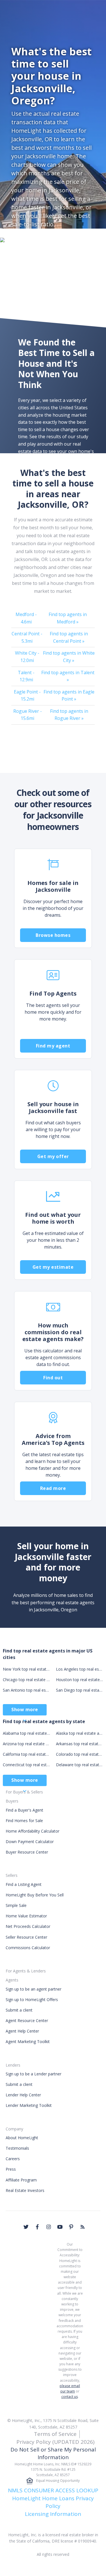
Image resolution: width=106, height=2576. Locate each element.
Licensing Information (53, 2514)
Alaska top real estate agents (80, 1733)
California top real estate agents (27, 1754)
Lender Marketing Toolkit (29, 2105)
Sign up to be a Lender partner (33, 2074)
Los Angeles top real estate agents (80, 1669)
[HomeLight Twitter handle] (26, 2227)
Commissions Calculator (28, 1948)
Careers (13, 2159)
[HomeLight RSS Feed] (83, 2227)
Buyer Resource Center (27, 1852)
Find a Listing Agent (24, 1884)
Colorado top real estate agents (80, 1754)
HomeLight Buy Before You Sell (35, 1895)
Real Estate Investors (25, 2190)
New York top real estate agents (27, 1669)
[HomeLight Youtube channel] (60, 2227)
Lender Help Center (23, 2095)
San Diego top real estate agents (80, 1690)
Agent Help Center (22, 2031)
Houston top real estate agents (80, 1680)
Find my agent (53, 1046)
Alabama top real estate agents (27, 1733)
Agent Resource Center (27, 2020)
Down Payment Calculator (30, 1842)
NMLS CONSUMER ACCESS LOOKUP (53, 2490)
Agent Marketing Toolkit (28, 2041)
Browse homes (53, 935)
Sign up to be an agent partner (33, 1989)
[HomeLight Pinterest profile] (71, 2227)
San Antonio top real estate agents (27, 1690)
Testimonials (17, 2148)
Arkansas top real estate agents (80, 1744)
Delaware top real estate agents (80, 1765)
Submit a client (19, 2010)
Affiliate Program (21, 2180)
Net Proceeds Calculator (28, 1926)
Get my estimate (53, 1267)
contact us (70, 2397)
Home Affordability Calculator (33, 1831)
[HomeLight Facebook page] (37, 2227)
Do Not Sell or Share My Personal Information (53, 2453)
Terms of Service (55, 2434)
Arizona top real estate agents (27, 1744)
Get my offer (53, 1156)
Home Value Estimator (26, 1916)
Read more (53, 1488)
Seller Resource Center (26, 1937)
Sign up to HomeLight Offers (32, 2000)
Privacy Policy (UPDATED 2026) (55, 2442)
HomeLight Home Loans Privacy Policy (53, 2502)
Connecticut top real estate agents (27, 1765)
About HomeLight (22, 2138)
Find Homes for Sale (24, 1821)
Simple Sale (16, 1905)
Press (11, 2169)
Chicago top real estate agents (27, 1680)
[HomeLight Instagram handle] (49, 2227)
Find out (53, 1378)
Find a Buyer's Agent (24, 1810)
